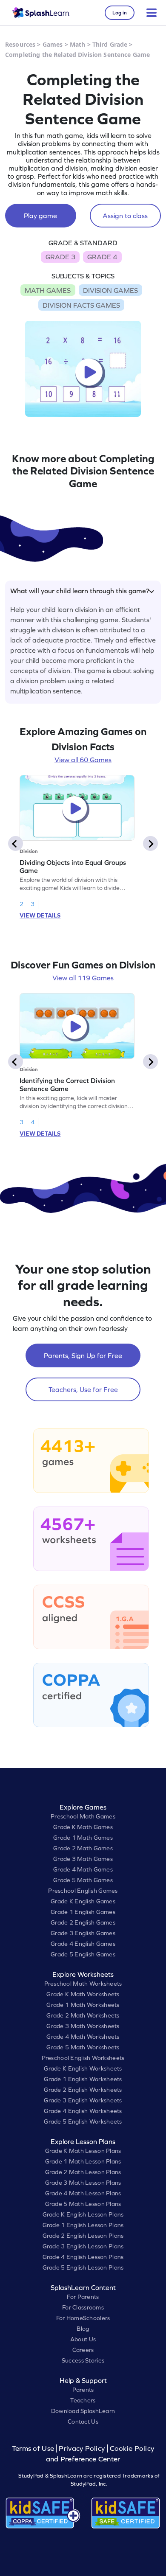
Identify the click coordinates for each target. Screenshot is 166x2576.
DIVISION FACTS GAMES (81, 305)
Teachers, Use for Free (83, 1389)
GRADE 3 (60, 257)
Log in (120, 13)
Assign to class (125, 216)
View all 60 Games (83, 760)
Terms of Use (34, 2448)
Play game (40, 216)
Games (53, 44)
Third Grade (110, 44)
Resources (20, 44)
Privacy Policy (82, 2448)
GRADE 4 (102, 257)
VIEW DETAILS (40, 915)
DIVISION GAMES (110, 290)
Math (78, 44)
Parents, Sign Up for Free (83, 1355)
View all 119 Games (83, 978)
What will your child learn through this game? (80, 591)
